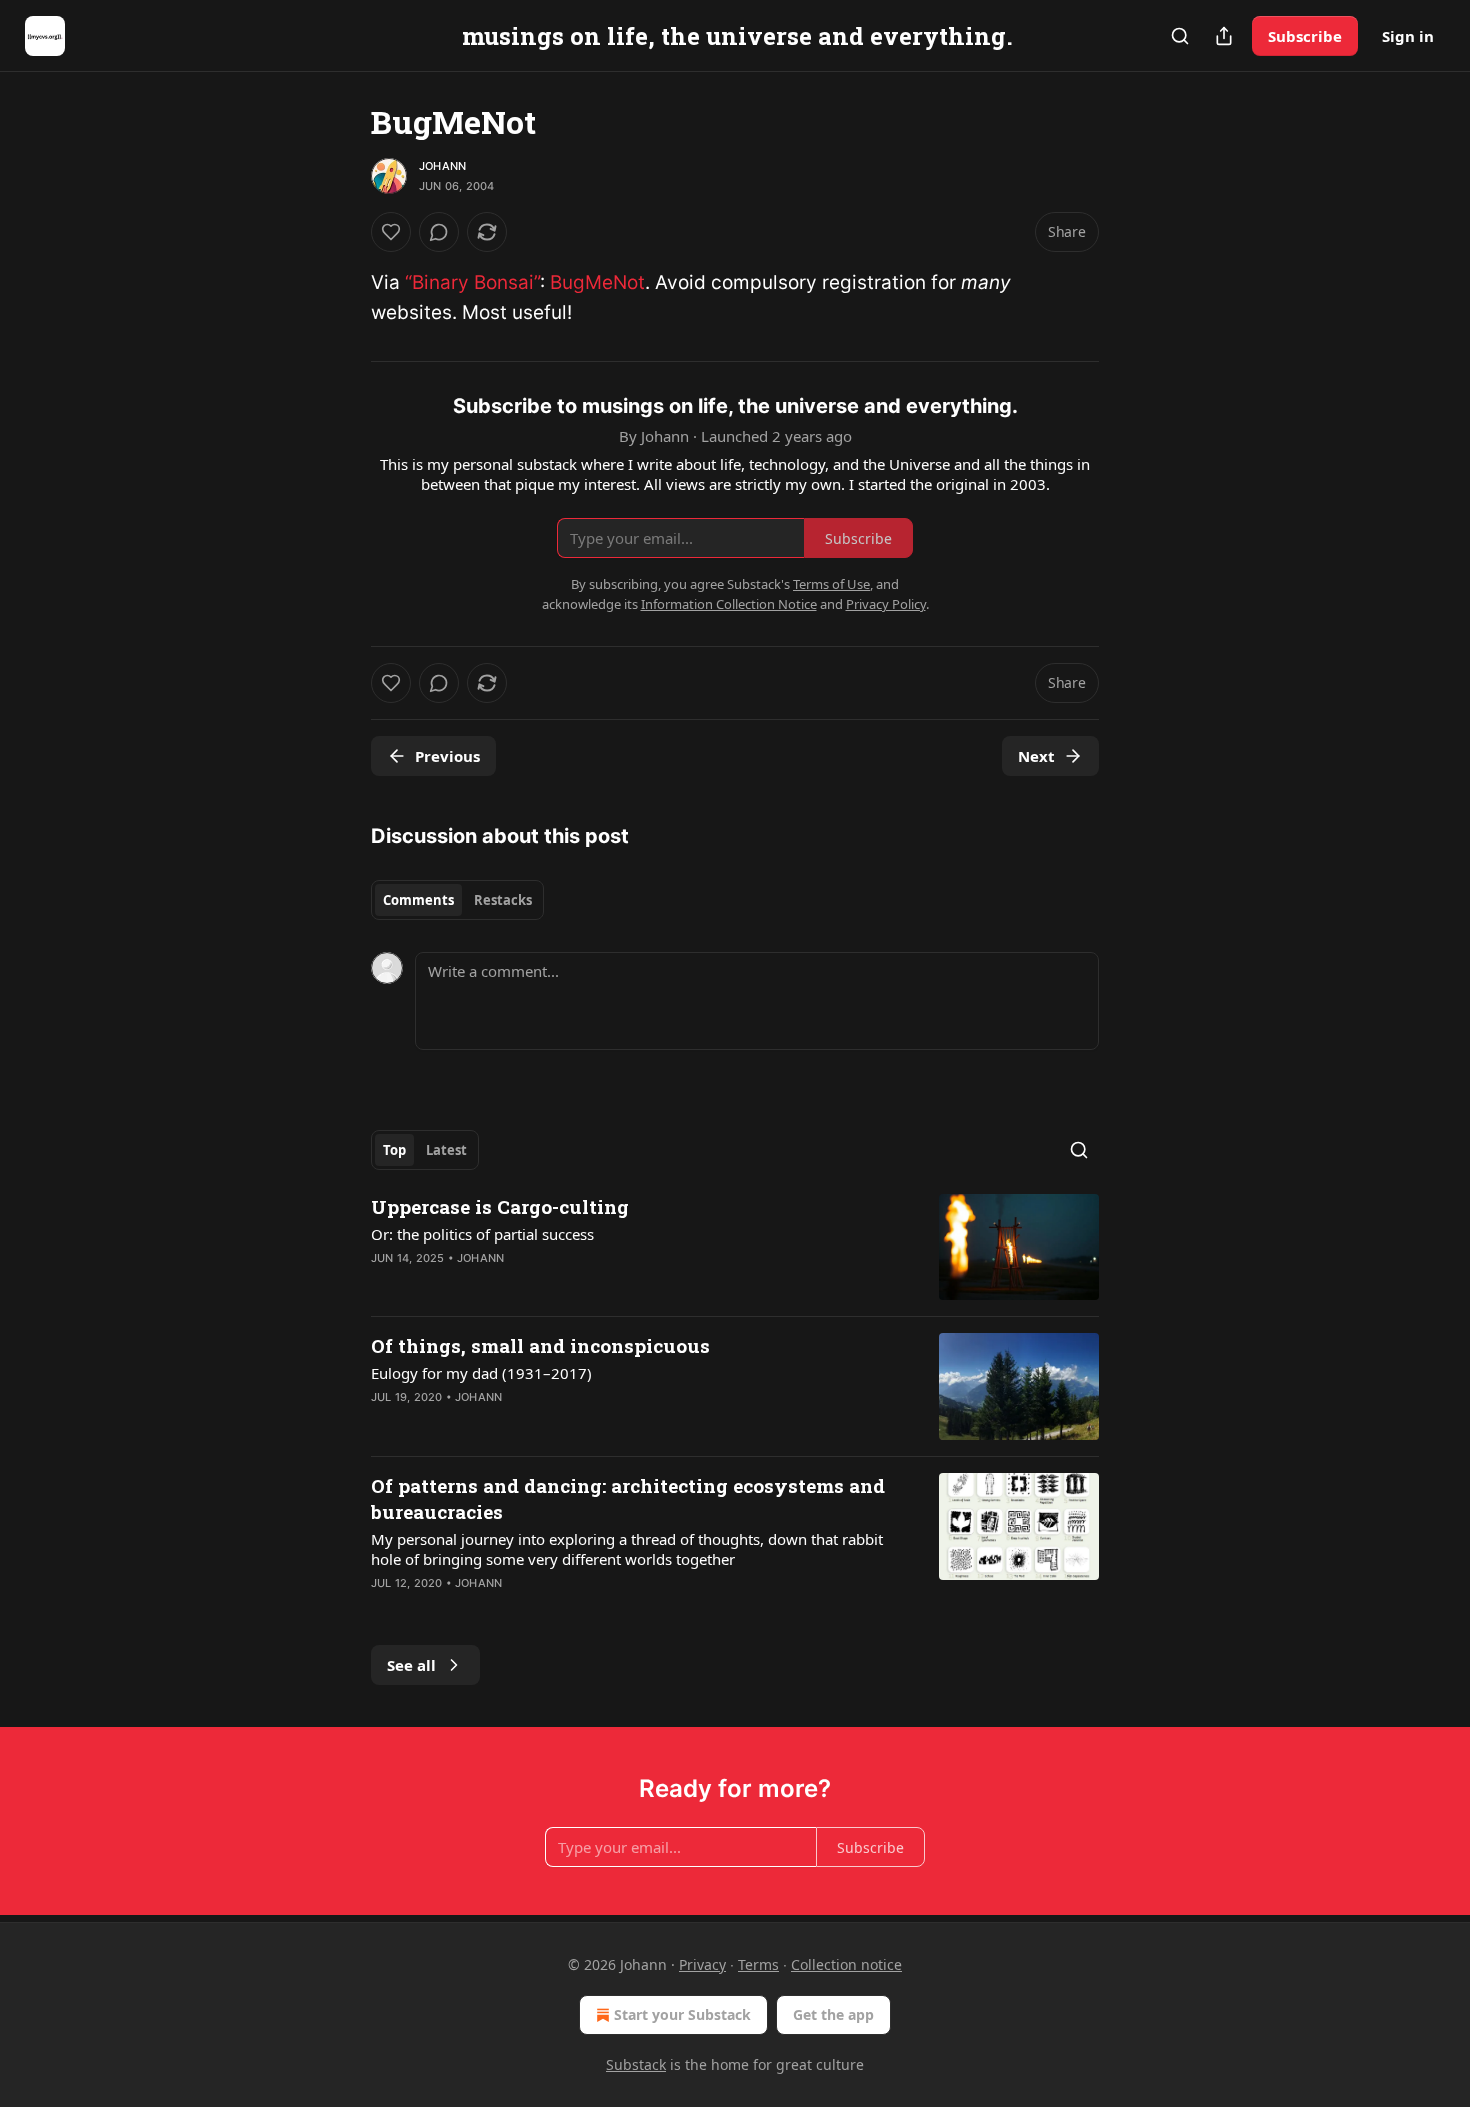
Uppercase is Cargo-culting (500, 1206)
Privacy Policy (886, 604)
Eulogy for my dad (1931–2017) (481, 1373)
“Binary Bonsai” (472, 282)
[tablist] (457, 900)
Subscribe (1305, 36)
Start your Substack (682, 2014)
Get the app (833, 2014)
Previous (447, 756)
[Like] (391, 232)
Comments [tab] (418, 900)
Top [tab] (394, 1150)
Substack (636, 2064)
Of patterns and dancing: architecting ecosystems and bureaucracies (628, 1498)
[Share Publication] (1224, 36)
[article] (735, 1247)
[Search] (1180, 36)
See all (411, 1665)
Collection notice (846, 1964)
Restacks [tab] (503, 900)
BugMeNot (597, 282)
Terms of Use (831, 584)
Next (1036, 756)
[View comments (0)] (439, 232)
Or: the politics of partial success (482, 1234)
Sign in (1408, 36)
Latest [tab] (446, 1150)
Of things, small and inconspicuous (540, 1345)
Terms (758, 1964)
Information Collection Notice (729, 604)
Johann (442, 166)
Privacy (702, 1964)
